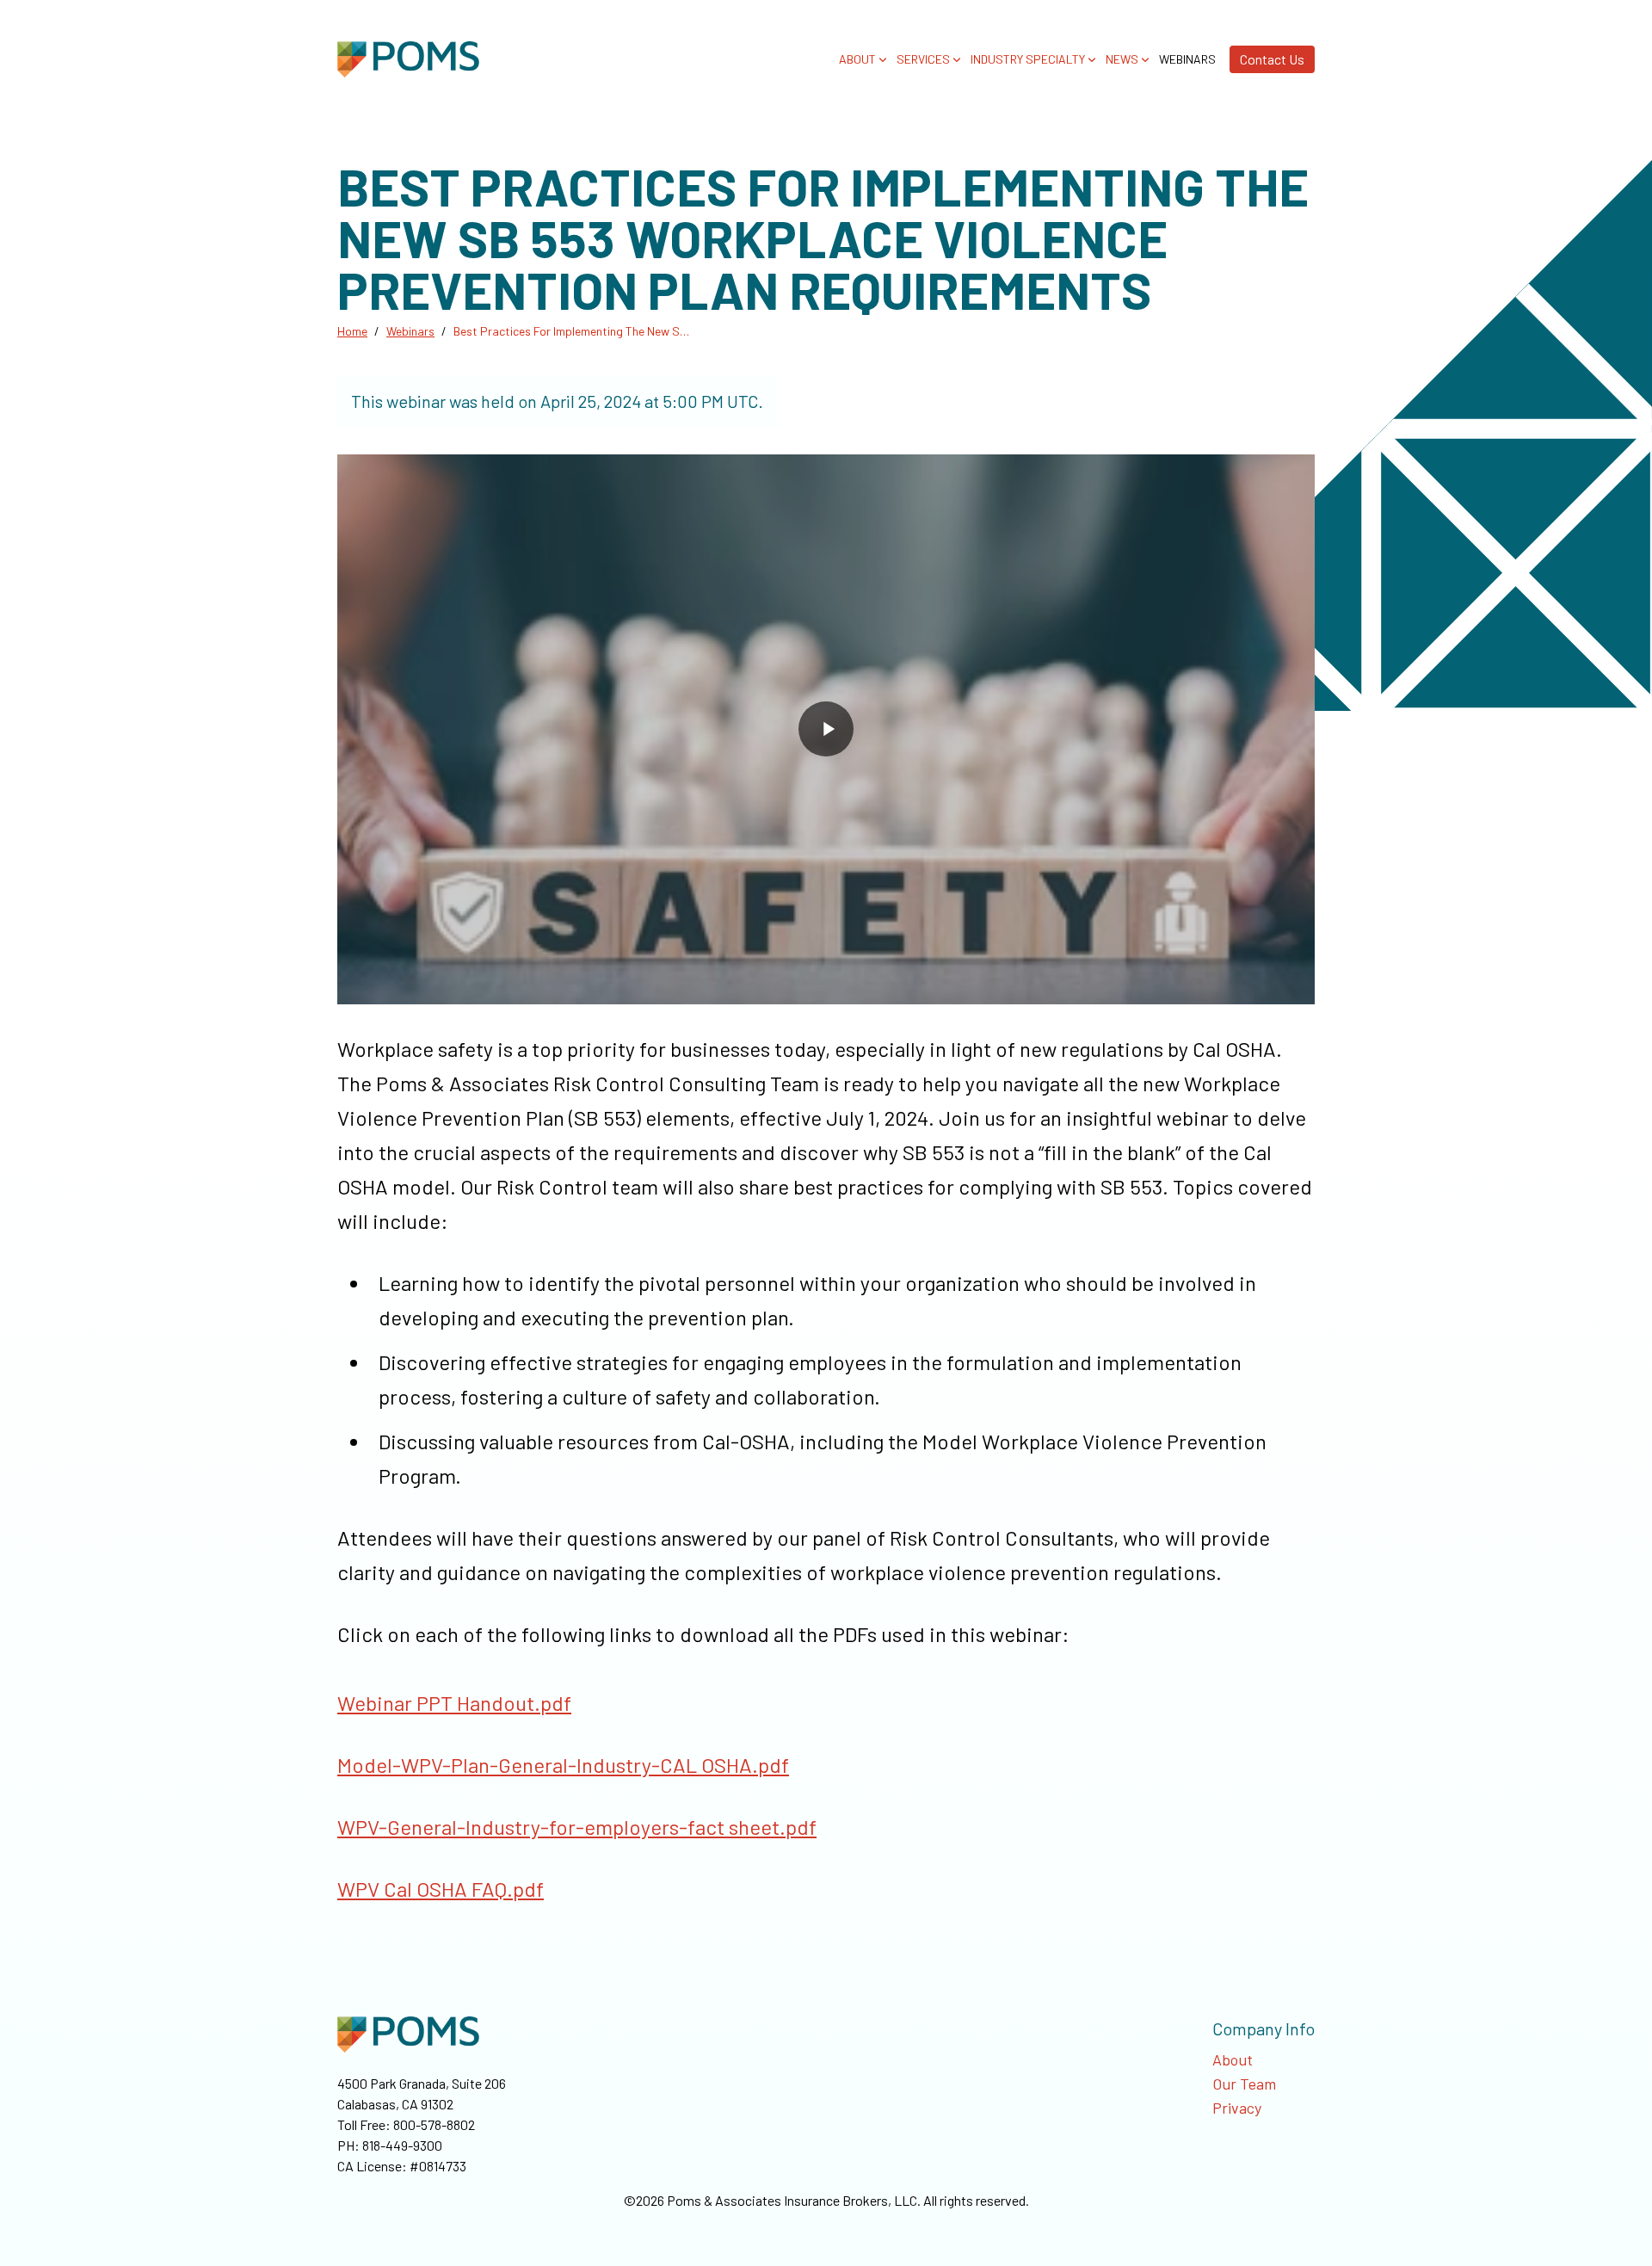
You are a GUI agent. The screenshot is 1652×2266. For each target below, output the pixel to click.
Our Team (1244, 2084)
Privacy (1237, 2108)
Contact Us (1272, 59)
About (1233, 2059)
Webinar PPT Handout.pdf (454, 1703)
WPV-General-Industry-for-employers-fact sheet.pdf (577, 1827)
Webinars (1187, 59)
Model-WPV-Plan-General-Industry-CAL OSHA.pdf (563, 1765)
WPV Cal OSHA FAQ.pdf (441, 1889)
